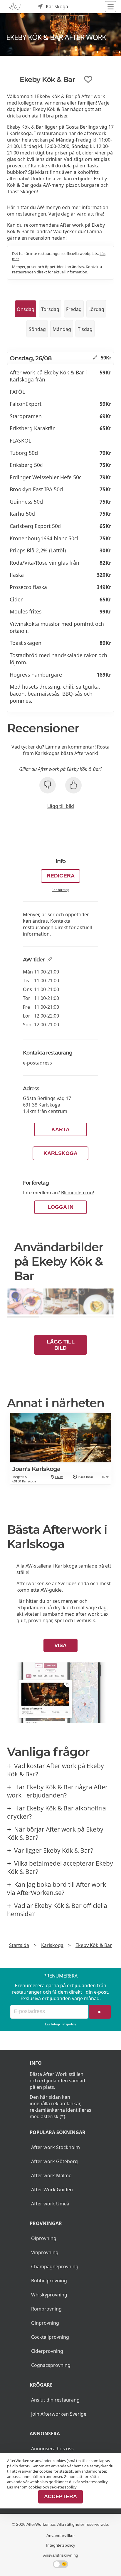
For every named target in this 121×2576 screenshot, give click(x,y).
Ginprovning (45, 2323)
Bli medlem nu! (78, 1193)
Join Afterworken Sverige (59, 2414)
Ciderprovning (47, 2351)
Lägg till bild (61, 806)
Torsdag (50, 309)
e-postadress (37, 1063)
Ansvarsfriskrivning (61, 2555)
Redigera (61, 876)
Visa (60, 1645)
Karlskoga (60, 1153)
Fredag (74, 309)
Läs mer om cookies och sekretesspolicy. (42, 2487)
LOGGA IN (60, 1207)
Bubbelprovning (49, 2281)
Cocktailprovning (50, 2337)
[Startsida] (15, 7)
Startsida (19, 1945)
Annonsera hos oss (52, 2449)
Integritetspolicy (63, 2024)
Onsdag (26, 309)
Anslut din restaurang (55, 2400)
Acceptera (60, 2496)
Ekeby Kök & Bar (94, 1945)
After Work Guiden (52, 2190)
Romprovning (46, 2309)
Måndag (62, 329)
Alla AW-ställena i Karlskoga (47, 1566)
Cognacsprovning (51, 2365)
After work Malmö (51, 2175)
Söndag (37, 329)
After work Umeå (50, 2204)
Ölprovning (44, 2238)
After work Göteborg (54, 2161)
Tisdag (85, 329)
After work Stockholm (56, 2147)
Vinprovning (45, 2252)
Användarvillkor (61, 2535)
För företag (60, 890)
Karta (60, 1129)
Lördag (96, 309)
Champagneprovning (55, 2266)
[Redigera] (95, 358)
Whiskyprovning (49, 2295)
